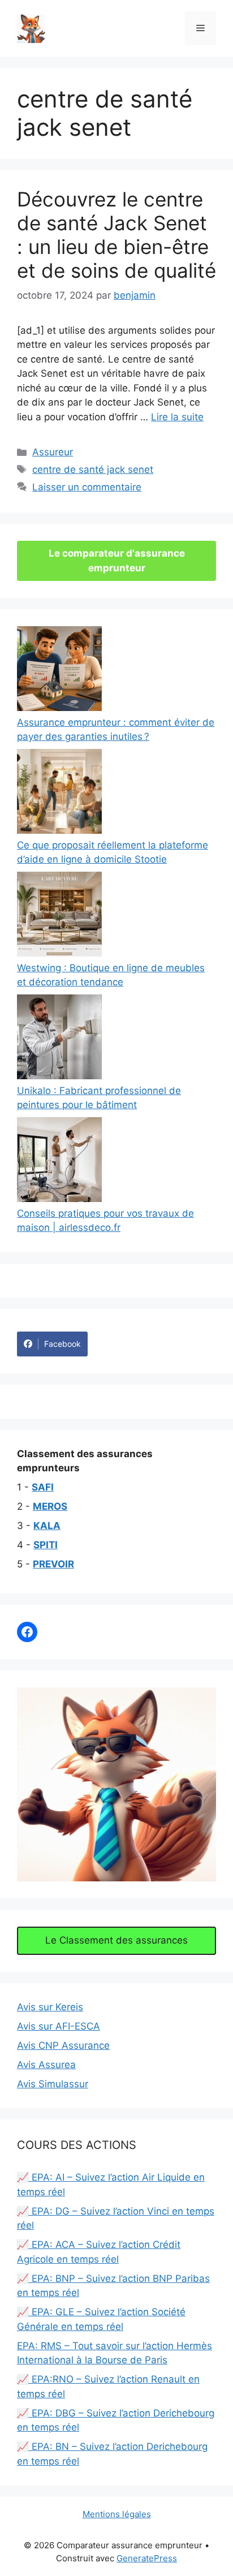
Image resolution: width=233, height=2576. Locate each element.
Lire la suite (177, 417)
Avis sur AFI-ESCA (59, 2026)
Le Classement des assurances (116, 1940)
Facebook (62, 1344)
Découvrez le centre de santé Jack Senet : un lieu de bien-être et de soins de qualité (116, 235)
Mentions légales (117, 2514)
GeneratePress (147, 2558)
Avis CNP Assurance (63, 2045)
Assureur (53, 452)
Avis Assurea (46, 2065)
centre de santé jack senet (93, 469)
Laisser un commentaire (87, 487)
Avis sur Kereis (50, 2007)
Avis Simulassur (53, 2084)
